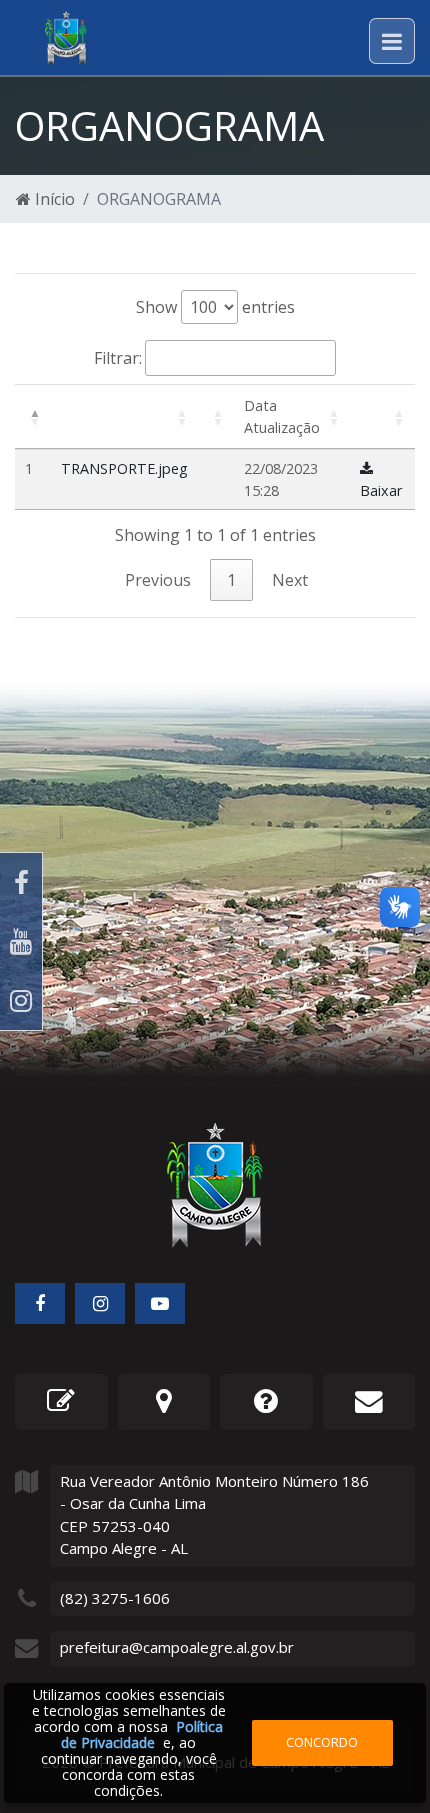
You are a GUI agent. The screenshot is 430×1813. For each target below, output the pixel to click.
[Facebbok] (40, 1303)
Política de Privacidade (142, 1734)
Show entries (215, 307)
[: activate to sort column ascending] (124, 416)
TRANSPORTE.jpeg (124, 468)
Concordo (322, 1742)
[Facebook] (21, 882)
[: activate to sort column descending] (33, 416)
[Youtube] (21, 941)
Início (53, 199)
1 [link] (231, 580)
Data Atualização (282, 416)
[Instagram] (21, 1000)
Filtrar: (118, 358)
